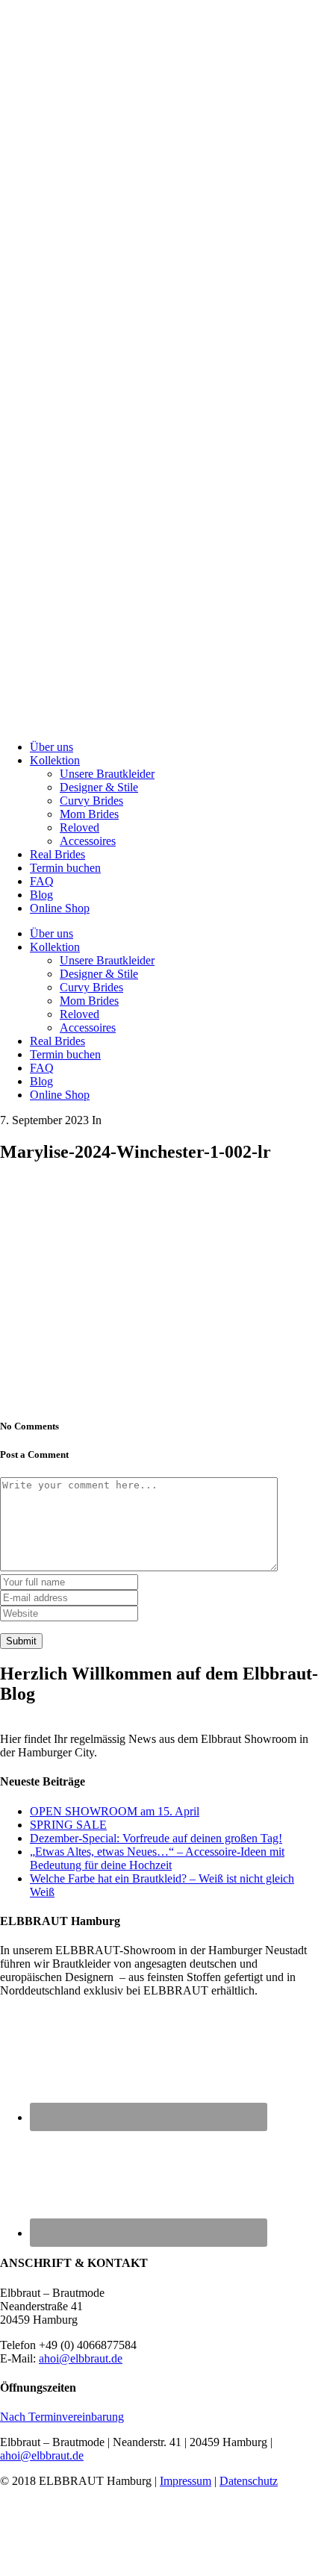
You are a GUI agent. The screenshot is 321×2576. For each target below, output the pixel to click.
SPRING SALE (68, 1825)
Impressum (186, 2481)
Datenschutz (249, 2481)
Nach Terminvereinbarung (62, 2417)
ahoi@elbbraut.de (81, 2358)
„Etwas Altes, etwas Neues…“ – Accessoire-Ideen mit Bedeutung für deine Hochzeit (157, 1858)
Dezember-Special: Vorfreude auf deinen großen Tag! (156, 1838)
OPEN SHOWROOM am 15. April (115, 1811)
